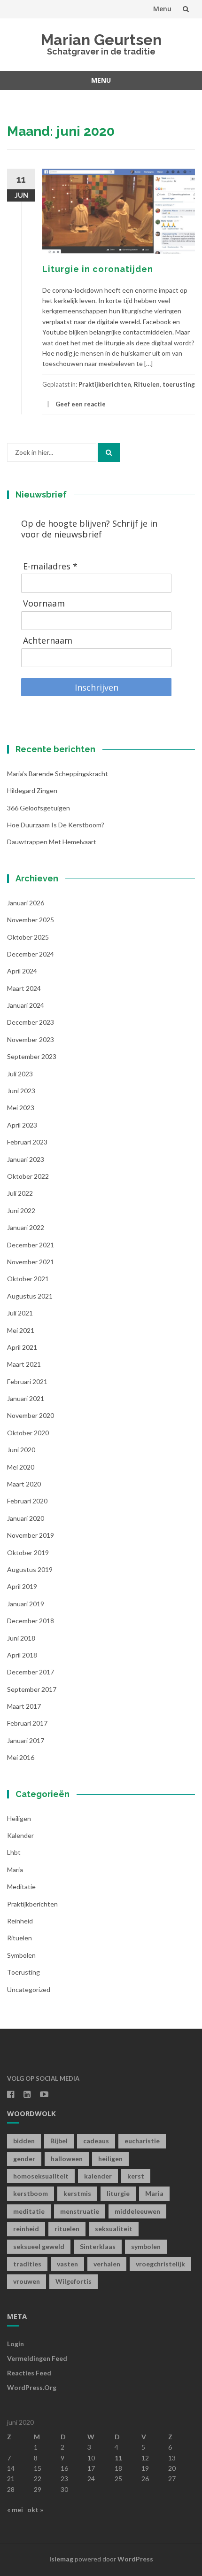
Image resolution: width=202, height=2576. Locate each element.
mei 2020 (21, 1467)
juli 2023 (20, 1074)
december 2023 (31, 1022)
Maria (15, 1870)
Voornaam (44, 603)
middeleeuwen (137, 2211)
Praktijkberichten (105, 384)
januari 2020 (26, 1518)
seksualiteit (114, 2229)
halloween (67, 2159)
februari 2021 (27, 1381)
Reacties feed (29, 2373)
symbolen (21, 1955)
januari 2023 (26, 1159)
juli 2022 (20, 1193)
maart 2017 (24, 1706)
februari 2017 (27, 1723)
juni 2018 (21, 1638)
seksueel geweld (39, 2246)
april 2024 (22, 971)
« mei (15, 2510)
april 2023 (22, 1125)
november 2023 (31, 1039)
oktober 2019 (28, 1553)
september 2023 (32, 1056)
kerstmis (77, 2193)
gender (24, 2159)
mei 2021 (21, 1330)
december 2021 (31, 1245)
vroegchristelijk (160, 2264)
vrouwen (27, 2281)
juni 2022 (21, 1210)
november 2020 (31, 1415)
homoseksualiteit (41, 2176)
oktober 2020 (28, 1433)
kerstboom (31, 2193)
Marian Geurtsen (101, 40)
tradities (27, 2264)
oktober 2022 (28, 1176)
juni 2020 (21, 1450)
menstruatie (80, 2211)
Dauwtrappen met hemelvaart (52, 842)
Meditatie (21, 1887)
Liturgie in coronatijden (98, 269)
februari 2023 (27, 1142)
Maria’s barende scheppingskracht (58, 774)
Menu (162, 9)
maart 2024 (24, 988)
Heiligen (19, 1818)
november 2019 (31, 1535)
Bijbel (59, 2141)
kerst (136, 2176)
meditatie (29, 2211)
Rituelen (147, 384)
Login (16, 2344)
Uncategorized (29, 1989)
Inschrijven (97, 687)
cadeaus (96, 2141)
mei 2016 (21, 1757)
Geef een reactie (81, 404)
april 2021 (22, 1347)
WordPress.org (32, 2387)
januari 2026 (26, 903)
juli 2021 (20, 1313)
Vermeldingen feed (37, 2358)
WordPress (135, 2559)
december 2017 (31, 1672)
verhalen (107, 2264)
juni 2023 (21, 1091)
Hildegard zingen (32, 790)
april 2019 (22, 1586)
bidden (24, 2141)
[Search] (109, 452)
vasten (67, 2264)
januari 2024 (26, 1005)
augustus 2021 (30, 1296)
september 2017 (32, 1689)
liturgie (118, 2193)
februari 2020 (27, 1501)
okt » (35, 2510)
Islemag (61, 2559)
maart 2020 (24, 1484)
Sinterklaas (98, 2246)
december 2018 (31, 1621)
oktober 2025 (28, 937)
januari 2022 (26, 1227)
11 (118, 2458)
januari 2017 (26, 1740)
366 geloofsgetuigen (39, 808)
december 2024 (31, 954)
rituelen (67, 2229)
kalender (20, 1835)
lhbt (14, 1852)
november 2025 (31, 920)
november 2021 (31, 1262)
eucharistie (142, 2141)
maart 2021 (24, 1364)
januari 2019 (26, 1604)
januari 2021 (26, 1398)
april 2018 (22, 1655)
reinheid (26, 2229)
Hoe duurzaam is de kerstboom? (56, 825)
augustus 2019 (30, 1569)
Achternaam (48, 641)
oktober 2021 (28, 1279)
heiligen (110, 2159)
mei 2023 (21, 1108)
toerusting (179, 384)
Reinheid (20, 1921)
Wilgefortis (74, 2281)
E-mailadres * (50, 566)
